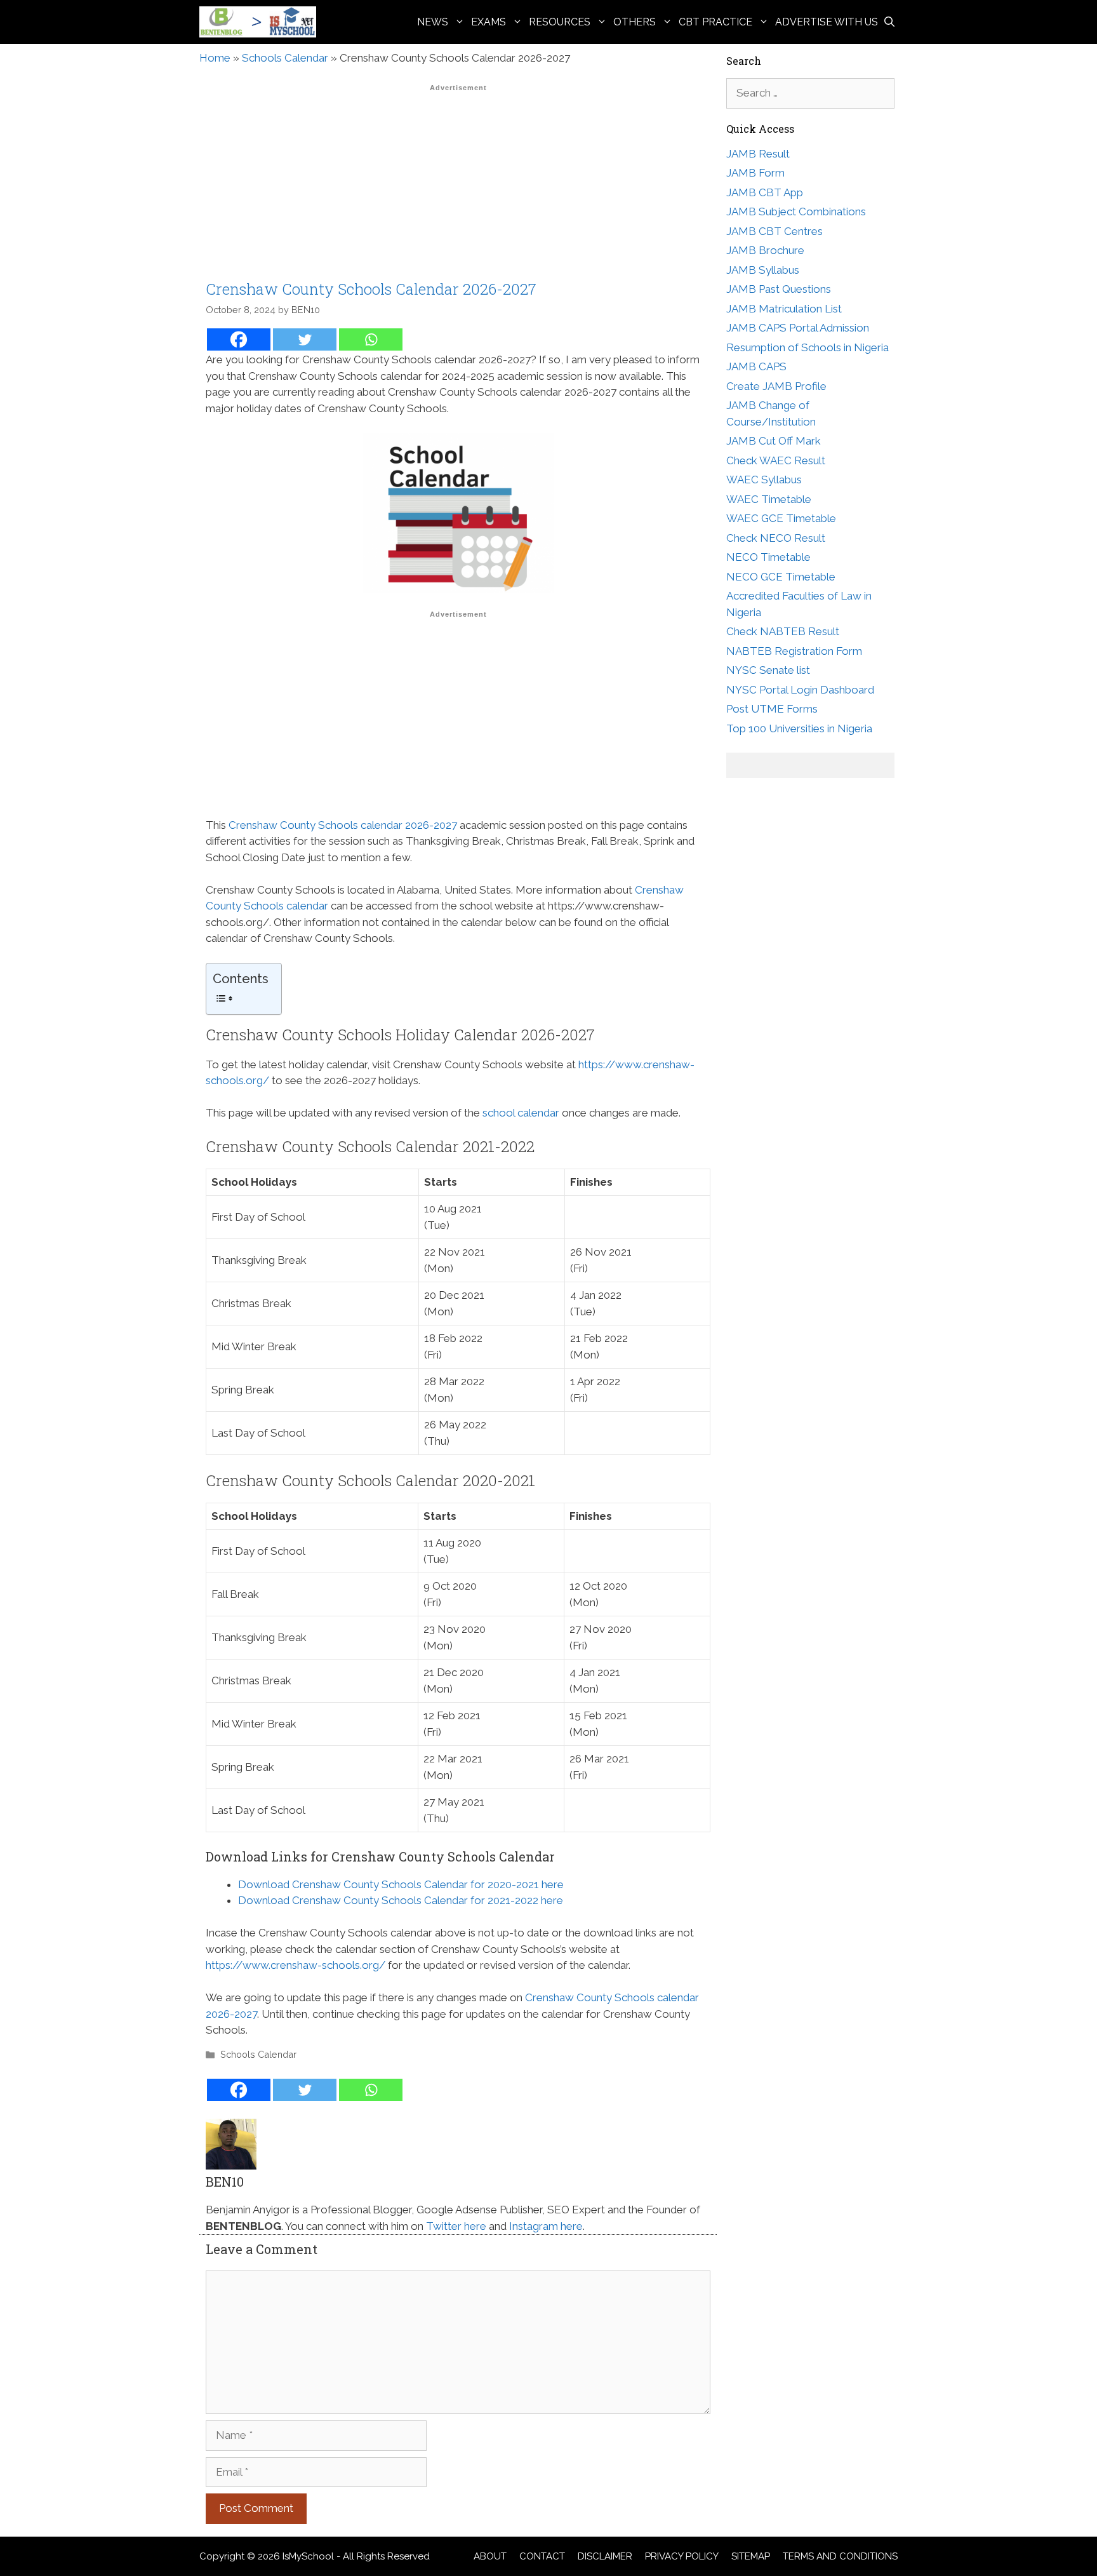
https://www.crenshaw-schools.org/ (296, 1965)
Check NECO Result (776, 538)
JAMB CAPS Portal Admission (798, 328)
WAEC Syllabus (764, 480)
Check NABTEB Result (783, 631)
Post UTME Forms (772, 709)
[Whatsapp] (371, 339)
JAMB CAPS (756, 366)
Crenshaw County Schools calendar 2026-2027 (343, 825)
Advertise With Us (827, 22)
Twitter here (456, 2226)
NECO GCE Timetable (781, 577)
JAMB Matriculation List (784, 309)
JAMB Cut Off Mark (774, 441)
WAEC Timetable (769, 499)
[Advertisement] (458, 186)
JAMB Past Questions (779, 289)
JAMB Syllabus (763, 270)
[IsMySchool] (261, 22)
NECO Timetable (768, 557)
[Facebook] (239, 339)
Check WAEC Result (776, 460)
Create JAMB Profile (776, 386)
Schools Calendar (285, 58)
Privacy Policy (682, 2556)
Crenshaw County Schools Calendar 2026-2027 (371, 289)
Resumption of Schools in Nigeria (808, 347)
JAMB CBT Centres (775, 231)
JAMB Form (755, 173)
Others (635, 22)
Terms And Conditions (840, 2556)
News (433, 22)
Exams (489, 22)
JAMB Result (758, 154)
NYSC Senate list (768, 670)
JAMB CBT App (765, 192)
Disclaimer (605, 2556)
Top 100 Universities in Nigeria (799, 728)
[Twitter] (305, 339)
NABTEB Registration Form (794, 651)
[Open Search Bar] (889, 22)
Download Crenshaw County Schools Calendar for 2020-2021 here (401, 1884)
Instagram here (546, 2226)
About (490, 2556)
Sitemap (751, 2556)
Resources (560, 22)
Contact (542, 2556)
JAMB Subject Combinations (796, 211)
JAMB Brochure (765, 250)
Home (215, 58)
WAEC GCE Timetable (781, 518)
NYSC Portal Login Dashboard (800, 690)
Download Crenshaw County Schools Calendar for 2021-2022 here (401, 1900)
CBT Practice (715, 22)
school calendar (521, 1113)
